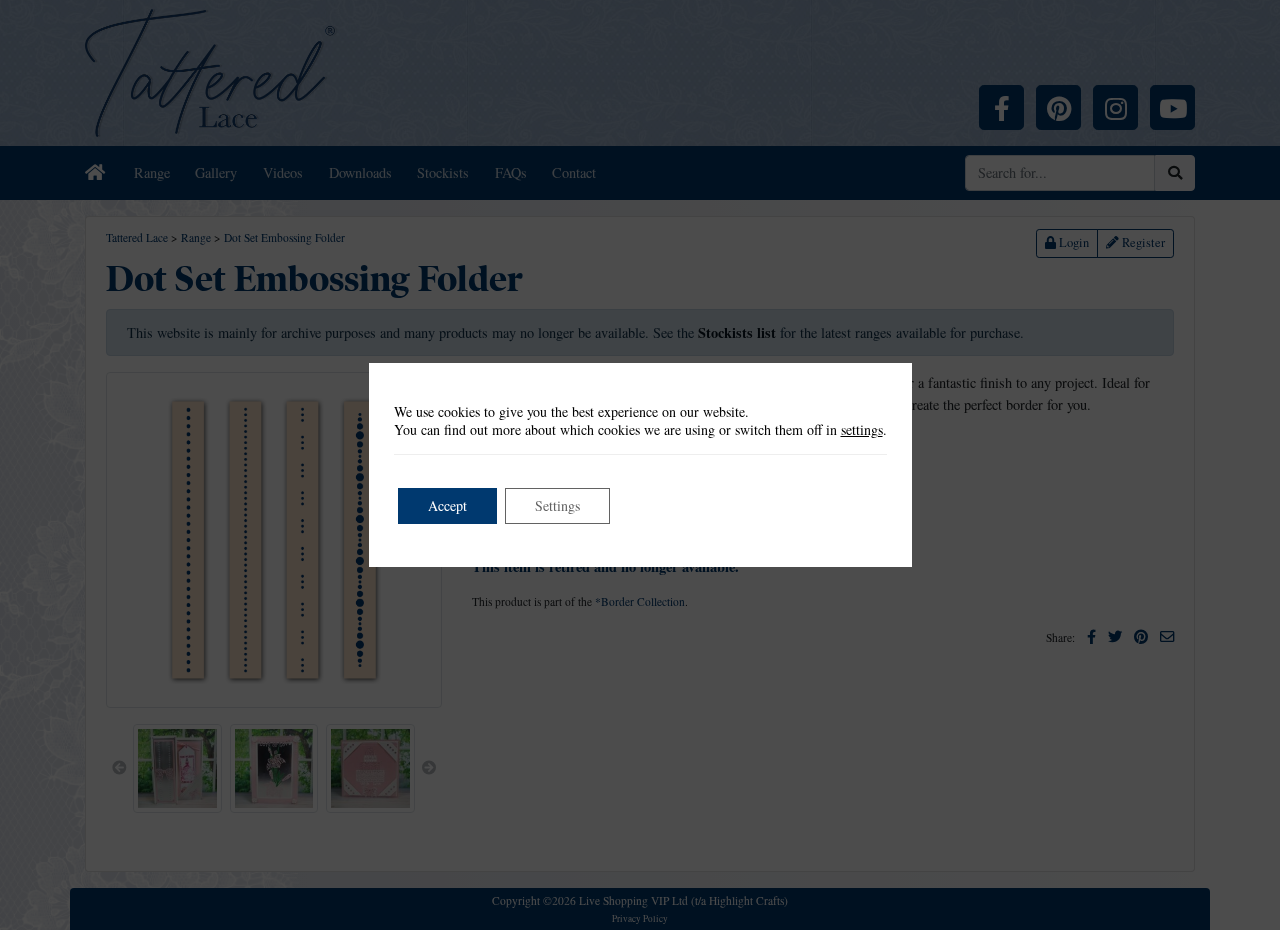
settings (862, 430)
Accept (447, 505)
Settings (557, 505)
